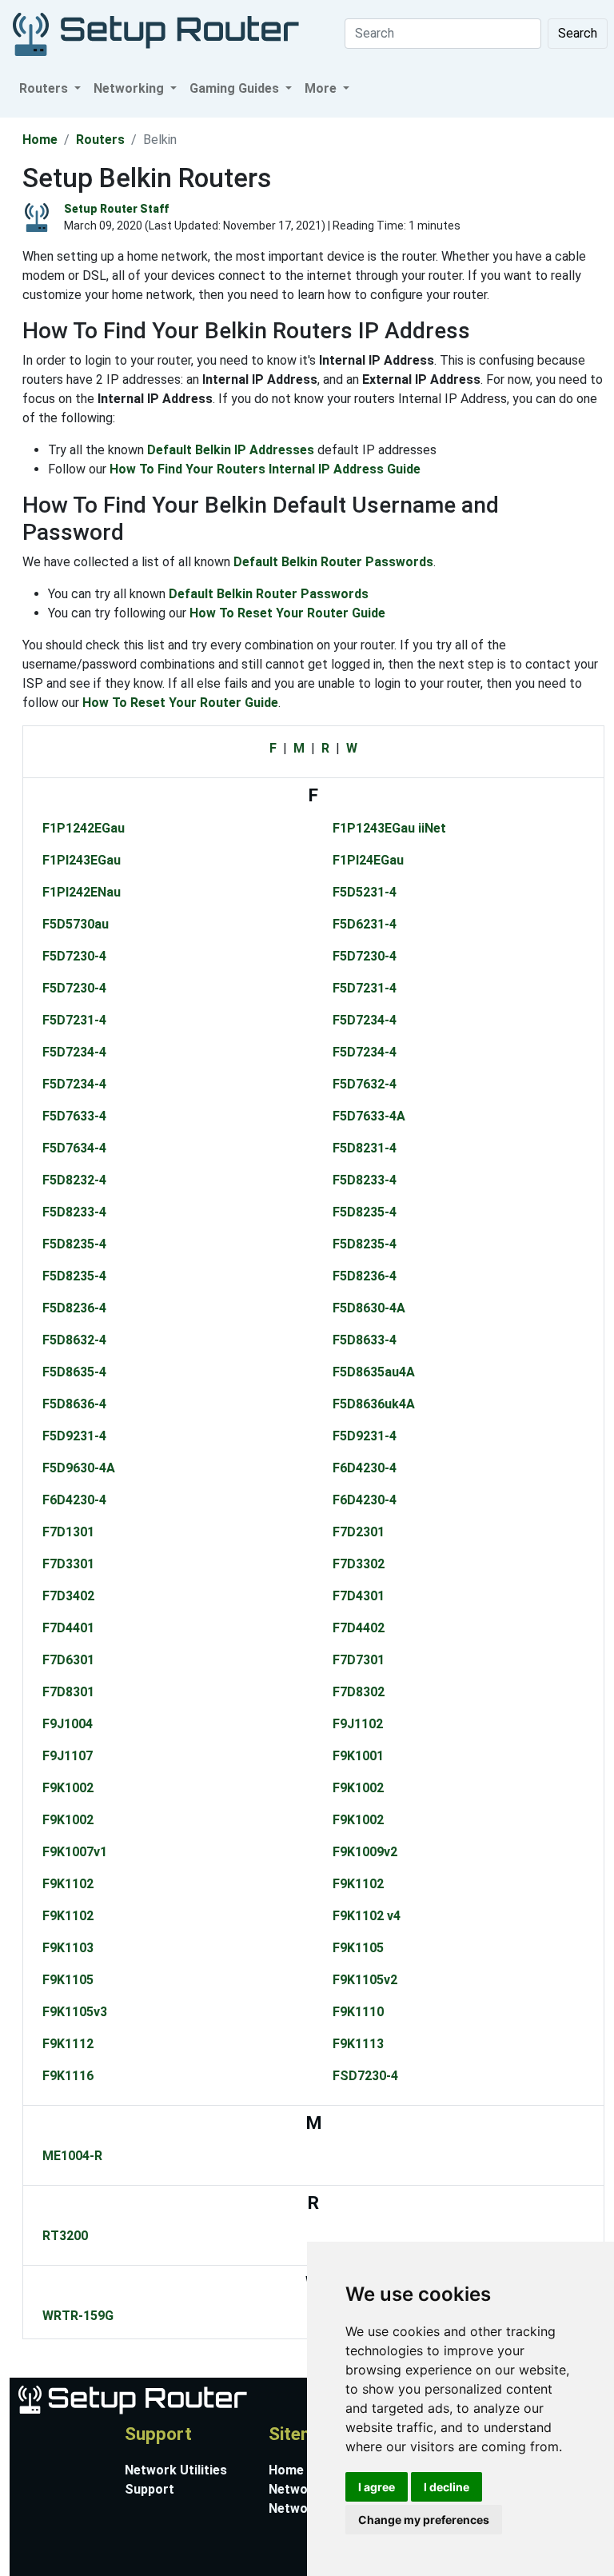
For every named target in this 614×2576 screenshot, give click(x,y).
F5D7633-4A (369, 1116)
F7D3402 (68, 1596)
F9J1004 (68, 1724)
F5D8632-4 (74, 1340)
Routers (100, 140)
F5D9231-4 (74, 1436)
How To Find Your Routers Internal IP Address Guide (265, 469)
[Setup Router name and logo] (132, 2398)
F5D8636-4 (74, 1404)
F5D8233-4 (365, 1180)
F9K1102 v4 (367, 1916)
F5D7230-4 (74, 956)
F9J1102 (358, 1724)
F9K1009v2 (365, 1852)
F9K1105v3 (75, 2012)
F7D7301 (359, 1660)
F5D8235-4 (365, 1212)
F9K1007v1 (75, 1852)
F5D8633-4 (365, 1340)
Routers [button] (45, 88)
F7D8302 (359, 1692)
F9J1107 (68, 1756)
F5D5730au (76, 924)
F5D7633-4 (74, 1116)
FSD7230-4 (365, 2076)
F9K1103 (68, 1948)
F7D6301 (68, 1660)
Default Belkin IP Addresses (231, 450)
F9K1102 (68, 1884)
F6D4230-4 (365, 1468)
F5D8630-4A (369, 1308)
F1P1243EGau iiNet (389, 828)
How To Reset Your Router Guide (287, 613)
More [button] (322, 88)
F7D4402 (359, 1628)
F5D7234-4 (365, 1020)
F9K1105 (358, 1948)
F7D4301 (359, 1596)
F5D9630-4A (79, 1468)
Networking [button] (130, 88)
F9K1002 (68, 1788)
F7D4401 (68, 1628)
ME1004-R (72, 2156)
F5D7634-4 (74, 1148)
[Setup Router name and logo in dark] (156, 33)
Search (578, 33)
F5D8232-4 (74, 1180)
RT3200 (65, 2236)
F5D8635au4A (374, 1372)
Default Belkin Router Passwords (333, 562)
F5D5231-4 (365, 892)
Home (40, 140)
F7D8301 (68, 1692)
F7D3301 (68, 1564)
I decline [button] (447, 2487)
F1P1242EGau (84, 828)
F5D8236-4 (365, 1276)
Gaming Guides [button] (236, 88)
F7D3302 (359, 1564)
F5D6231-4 (365, 924)
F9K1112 (68, 2044)
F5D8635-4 (74, 1372)
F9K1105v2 (365, 1980)
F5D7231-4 (365, 988)
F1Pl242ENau (82, 892)
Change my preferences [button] (424, 2520)
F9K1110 (358, 2012)
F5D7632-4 (365, 1084)
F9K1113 (358, 2044)
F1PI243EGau (82, 860)
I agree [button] (377, 2487)
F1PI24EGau (368, 860)
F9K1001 (358, 1756)
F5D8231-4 (365, 1148)
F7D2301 (359, 1532)
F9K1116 (68, 2076)
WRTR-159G (78, 2316)
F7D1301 (68, 1532)
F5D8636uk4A (374, 1404)
